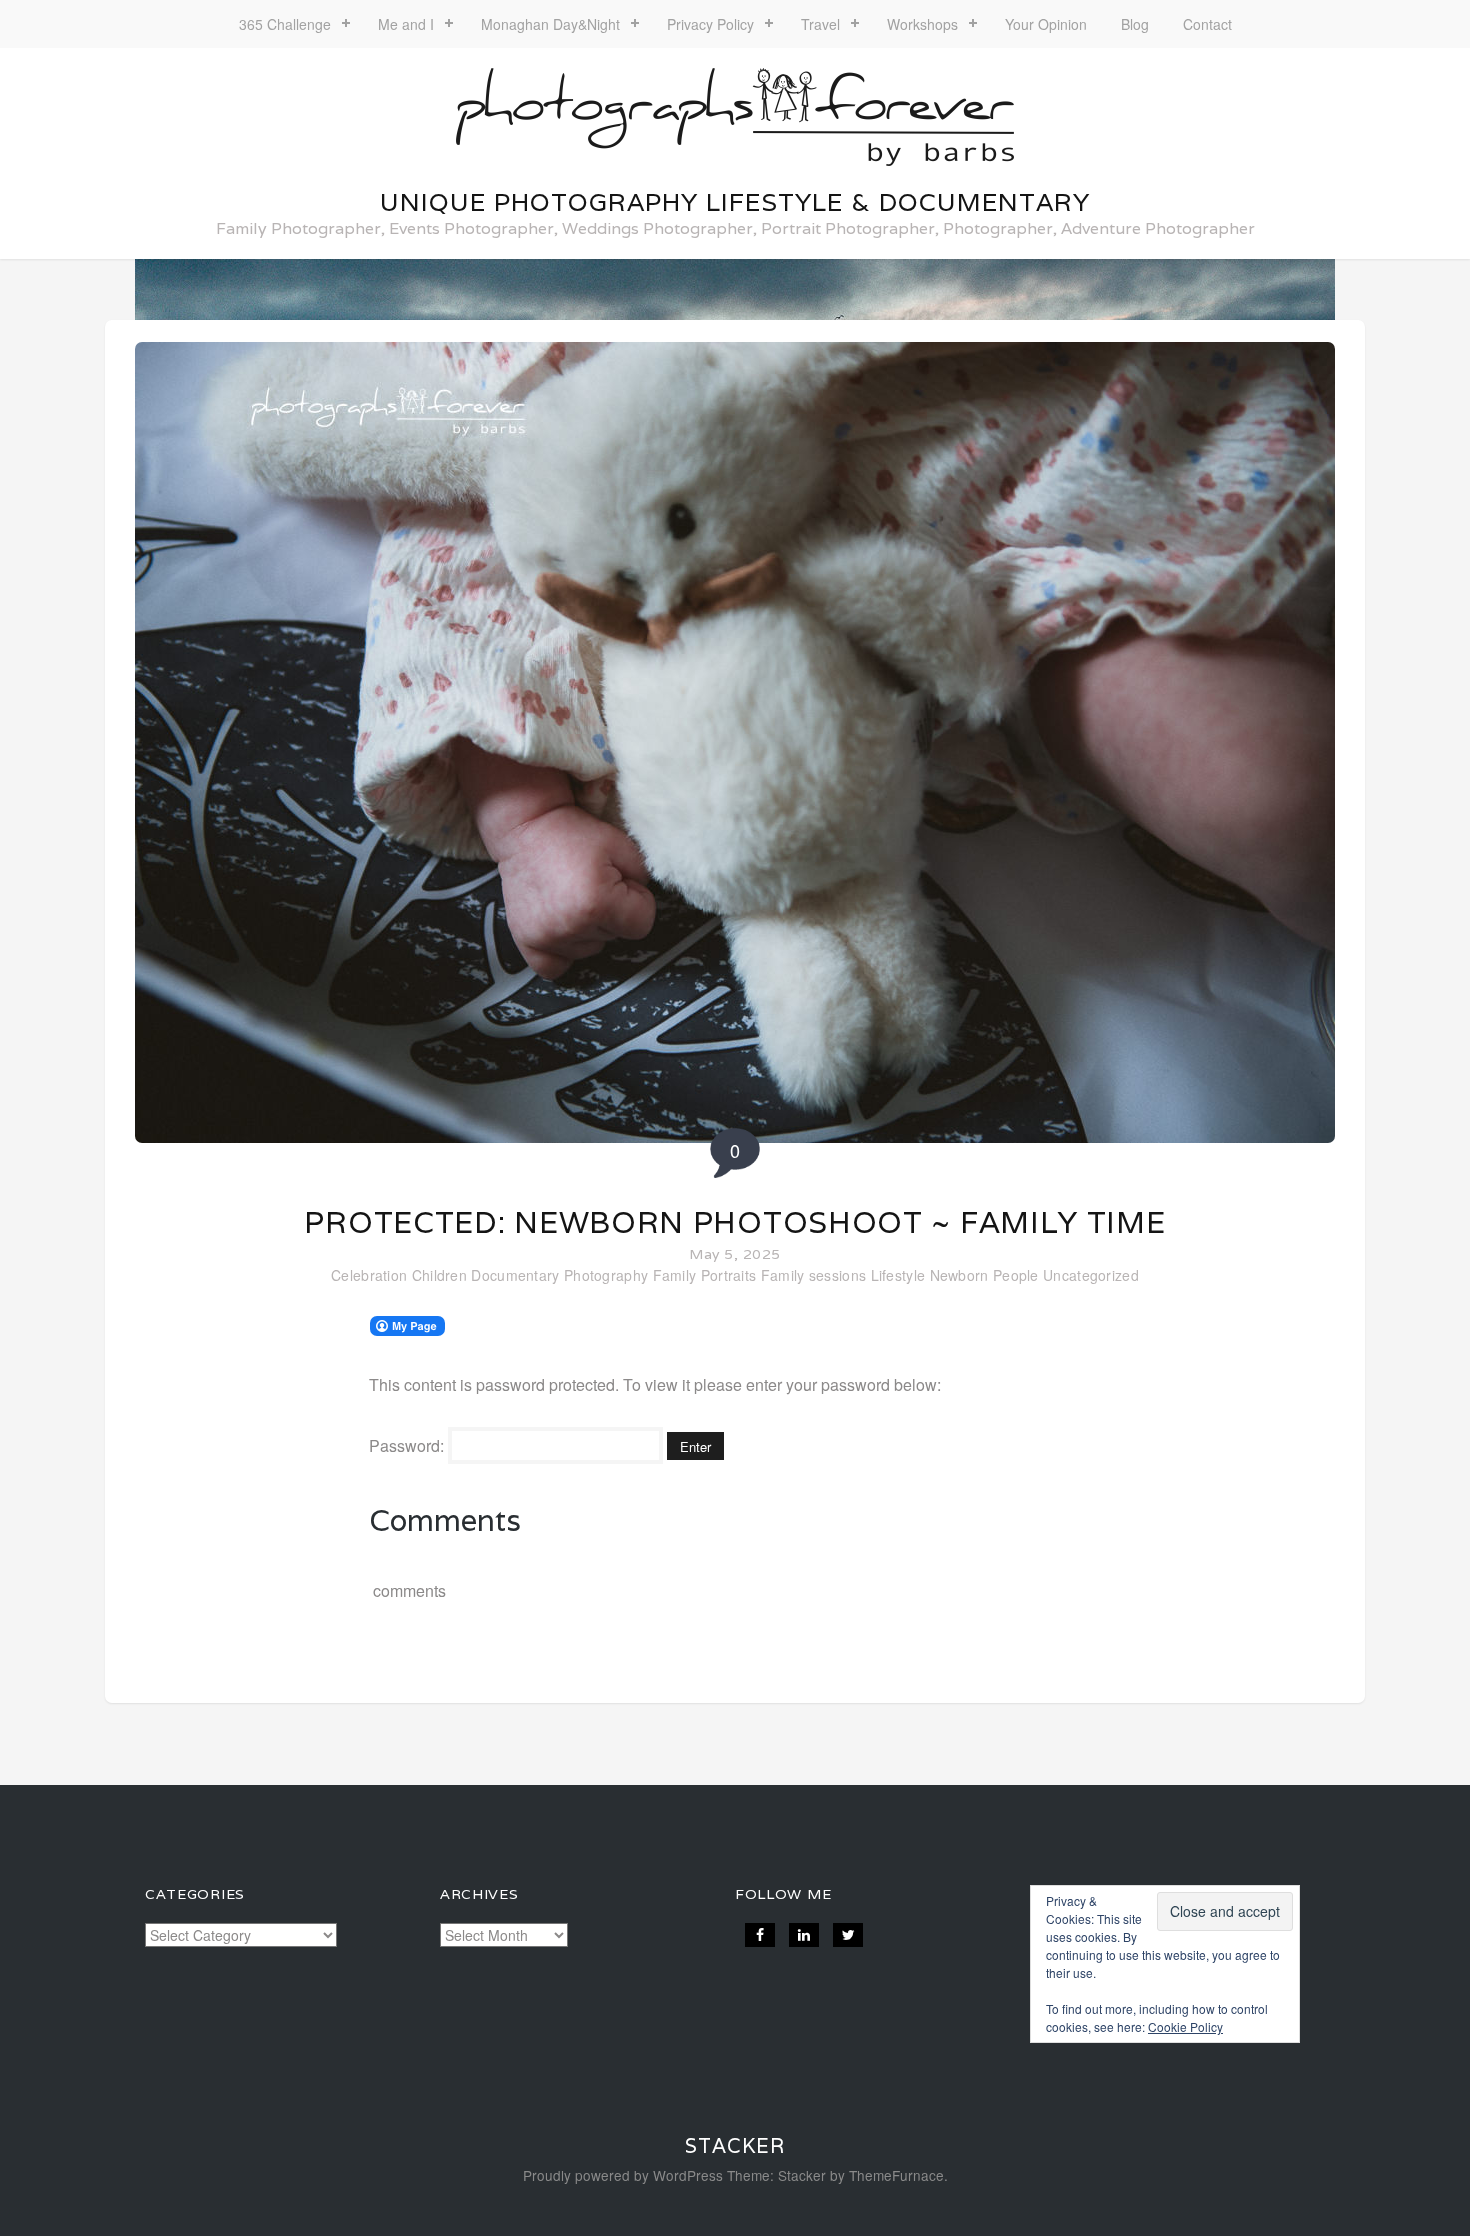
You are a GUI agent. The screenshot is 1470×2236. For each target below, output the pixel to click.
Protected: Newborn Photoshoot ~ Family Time (734, 1222)
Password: (408, 1445)
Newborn (959, 1275)
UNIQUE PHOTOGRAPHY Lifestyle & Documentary (735, 202)
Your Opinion (1046, 24)
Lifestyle (898, 1275)
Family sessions (814, 1275)
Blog (1135, 24)
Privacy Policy (710, 24)
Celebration (369, 1275)
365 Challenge (285, 24)
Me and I (406, 24)
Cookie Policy (1185, 2026)
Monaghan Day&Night (550, 24)
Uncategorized (1091, 1275)
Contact (1207, 24)
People (1016, 1275)
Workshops (922, 24)
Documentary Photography (559, 1275)
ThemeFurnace (896, 2175)
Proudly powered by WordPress (623, 2175)
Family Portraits (705, 1275)
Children (439, 1275)
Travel (820, 24)
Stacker (735, 2146)
